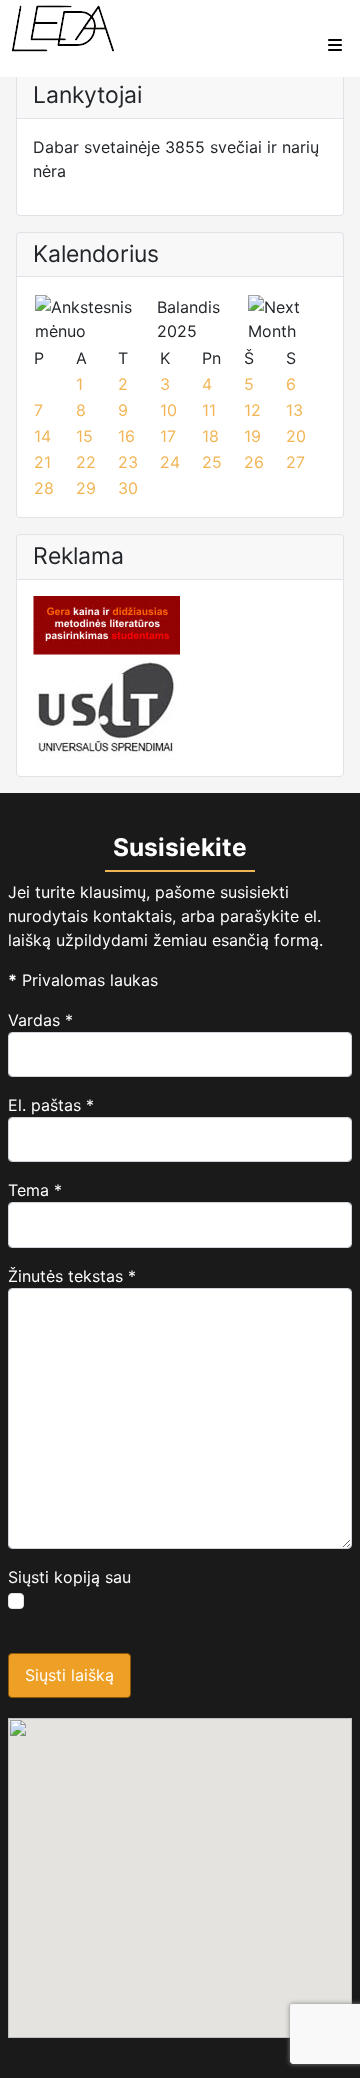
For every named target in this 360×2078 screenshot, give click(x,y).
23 (128, 462)
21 (42, 462)
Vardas (40, 1020)
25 (212, 462)
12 (252, 410)
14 (42, 436)
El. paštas (51, 1105)
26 (254, 462)
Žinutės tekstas (72, 1276)
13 (294, 410)
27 (295, 462)
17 (168, 436)
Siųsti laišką (69, 1675)
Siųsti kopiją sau (69, 1577)
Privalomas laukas (83, 980)
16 (126, 436)
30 (128, 488)
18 (210, 436)
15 (84, 436)
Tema (35, 1190)
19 (252, 436)
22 (86, 462)
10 (168, 410)
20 (296, 436)
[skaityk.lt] (106, 623)
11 (209, 410)
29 (86, 488)
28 (44, 488)
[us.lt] (106, 705)
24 (170, 462)
